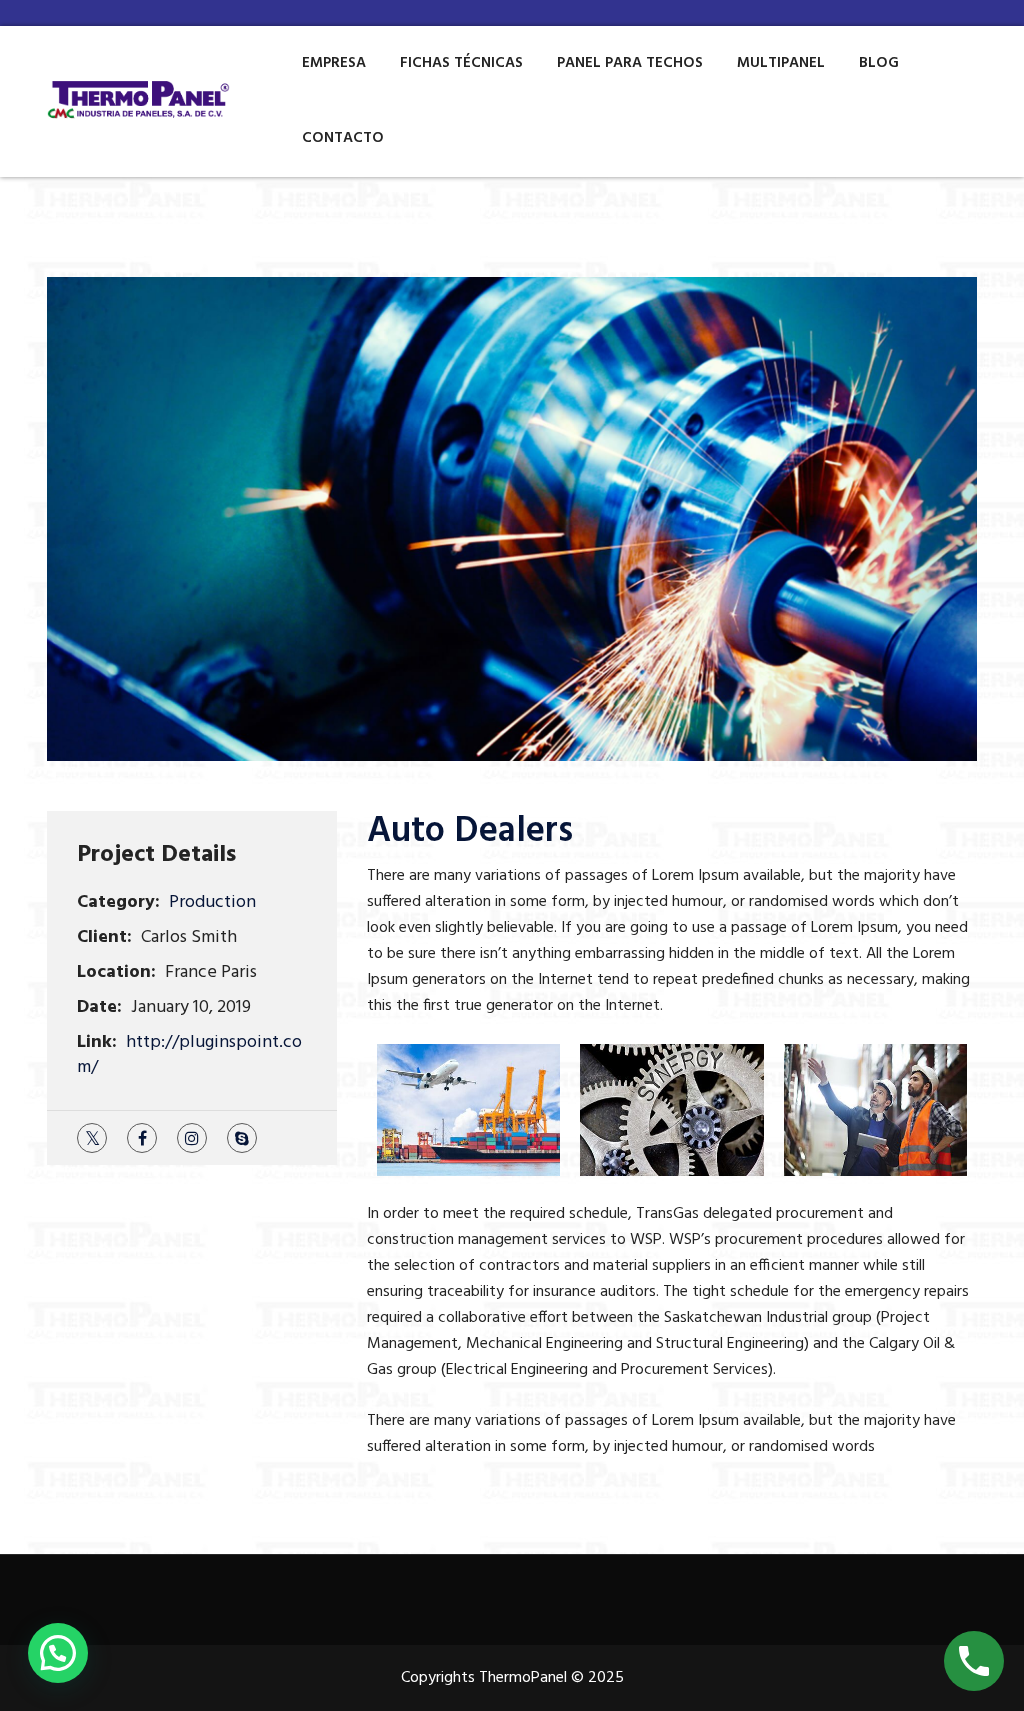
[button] (58, 1653)
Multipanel (781, 63)
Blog (879, 63)
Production (212, 902)
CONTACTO (343, 138)
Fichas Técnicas (461, 63)
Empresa (334, 63)
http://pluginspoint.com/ (189, 1055)
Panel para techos (630, 63)
